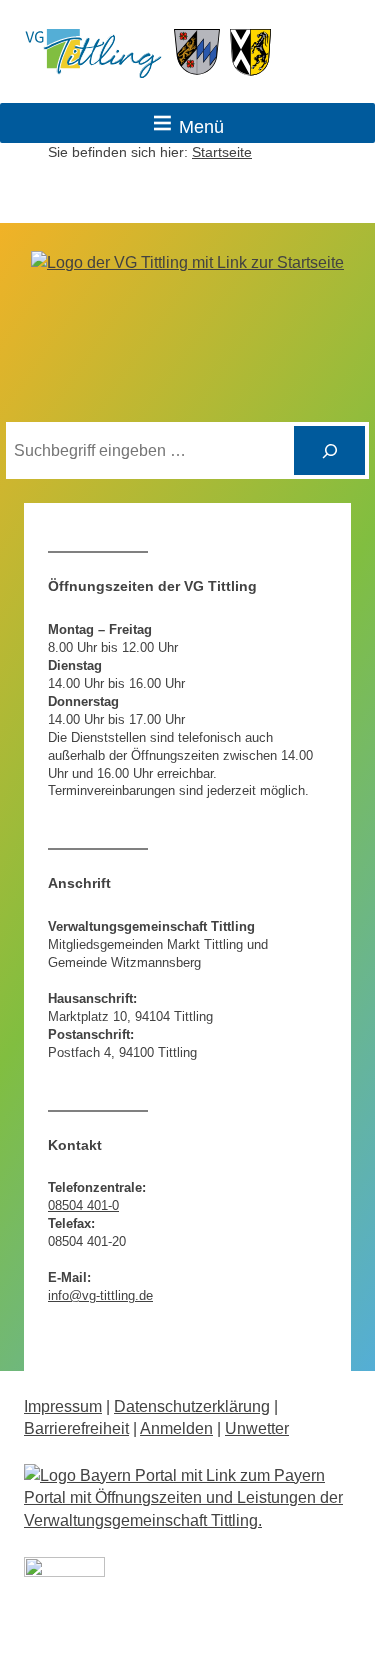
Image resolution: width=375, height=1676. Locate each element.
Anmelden (176, 1428)
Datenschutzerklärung (192, 1406)
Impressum (63, 1406)
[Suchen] (329, 451)
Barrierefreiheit (76, 1428)
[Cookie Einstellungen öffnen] (36, 1650)
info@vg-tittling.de (100, 1295)
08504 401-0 (83, 1205)
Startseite (222, 152)
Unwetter (257, 1428)
